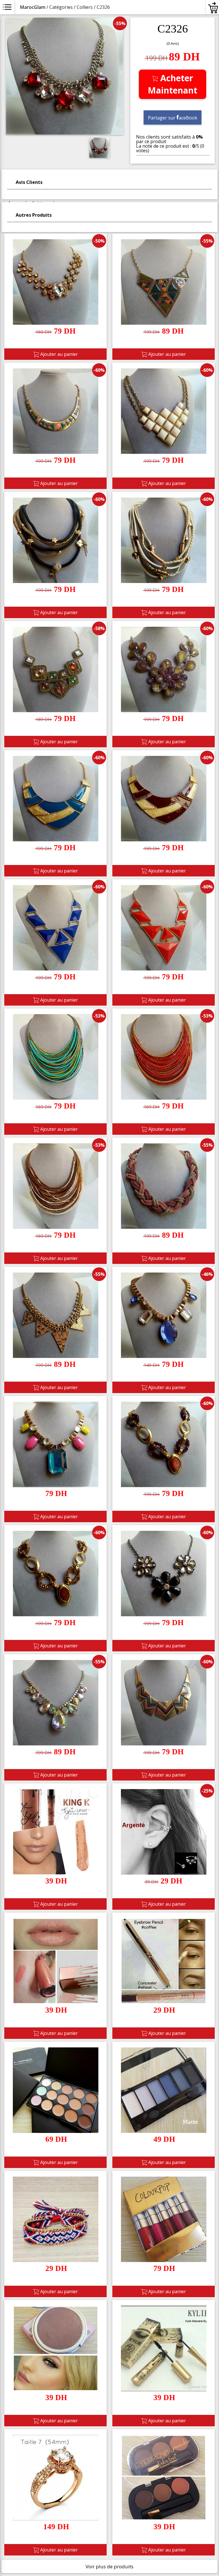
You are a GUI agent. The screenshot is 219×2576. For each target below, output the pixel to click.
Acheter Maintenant (173, 84)
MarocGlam (33, 7)
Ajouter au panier (58, 354)
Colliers (85, 7)
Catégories (61, 7)
